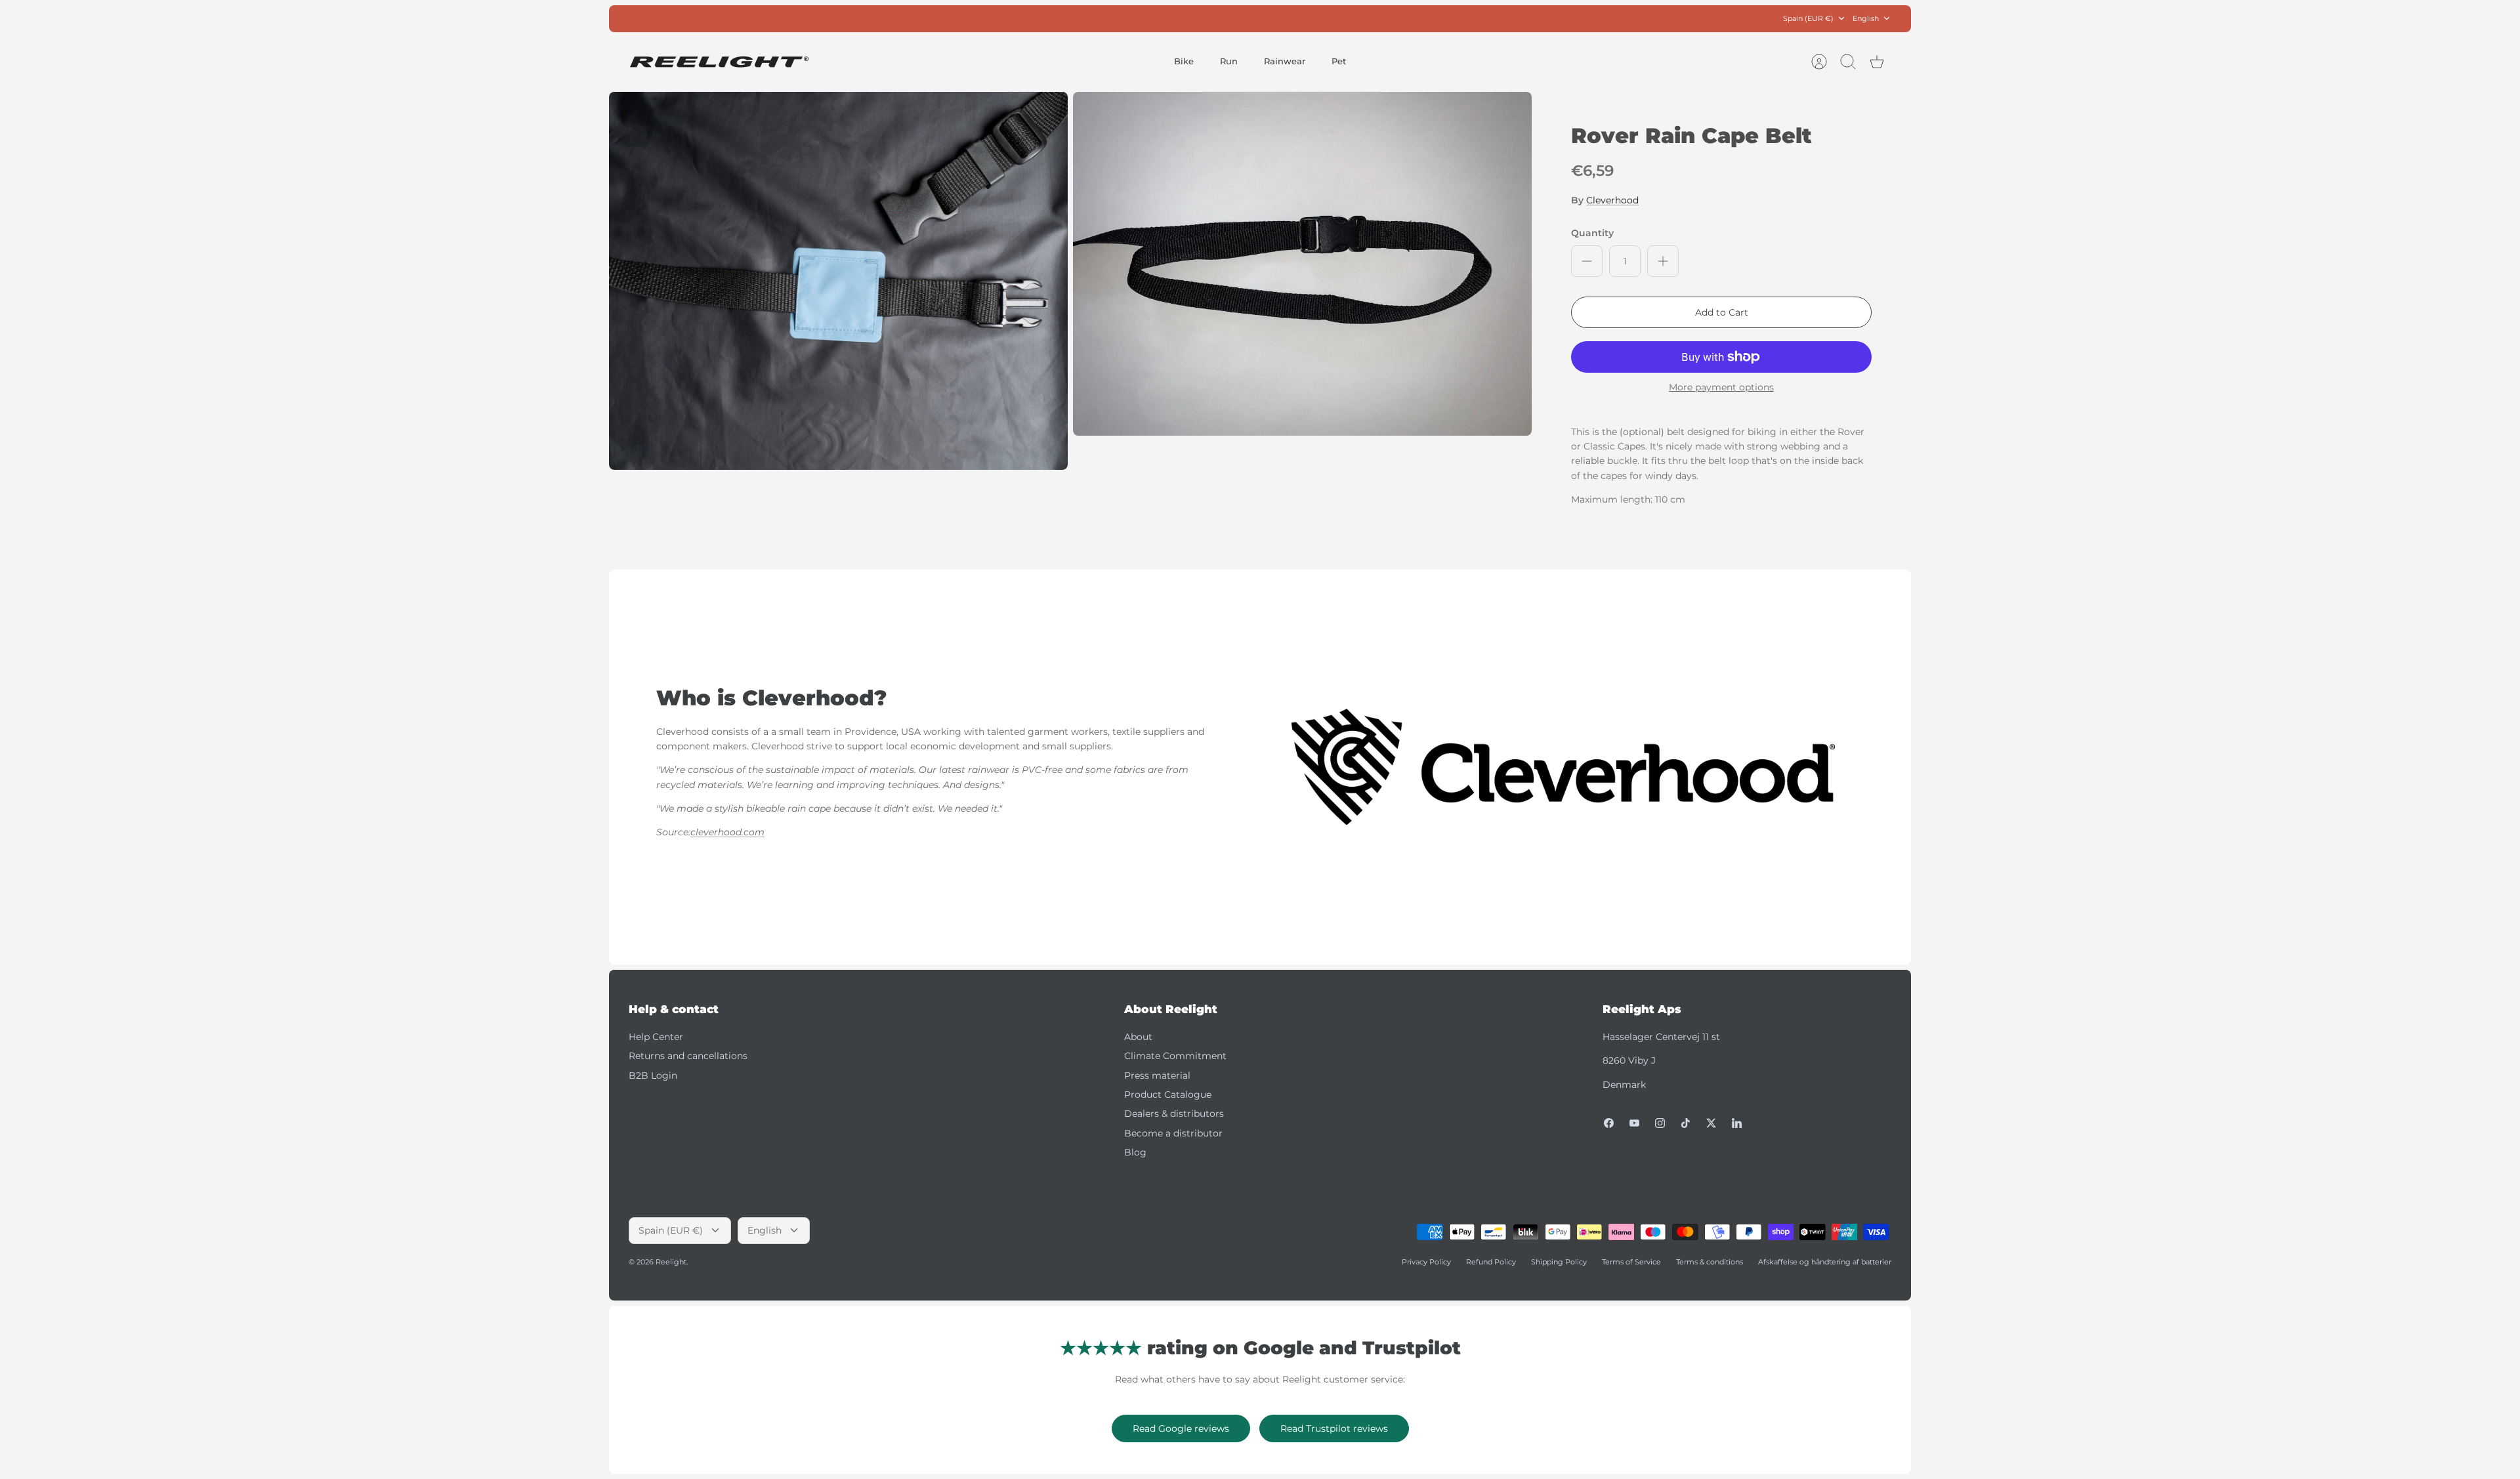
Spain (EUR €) (1808, 18)
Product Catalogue (1168, 1094)
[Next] (1446, 18)
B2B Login (653, 1075)
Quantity (1592, 233)
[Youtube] (1634, 1123)
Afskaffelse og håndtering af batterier (1825, 1262)
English (1866, 18)
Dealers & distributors (1174, 1114)
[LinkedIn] (1737, 1123)
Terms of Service (1631, 1262)
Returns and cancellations (688, 1056)
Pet (1339, 61)
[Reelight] (719, 62)
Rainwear (1285, 61)
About (1138, 1037)
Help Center (656, 1037)
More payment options (1721, 387)
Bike (1184, 61)
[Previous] (1074, 18)
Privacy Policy (1426, 1262)
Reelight (671, 1262)
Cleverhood (1612, 200)
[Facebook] (1609, 1123)
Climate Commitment (1175, 1056)
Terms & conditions (1710, 1262)
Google (1313, 18)
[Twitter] (1711, 1123)
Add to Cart (1722, 312)
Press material (1157, 1075)
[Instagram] (1660, 1123)
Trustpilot (1267, 18)
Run (1229, 61)
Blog (1135, 1152)
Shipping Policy (1559, 1262)
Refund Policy (1491, 1262)
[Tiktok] (1686, 1123)
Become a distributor (1173, 1133)
